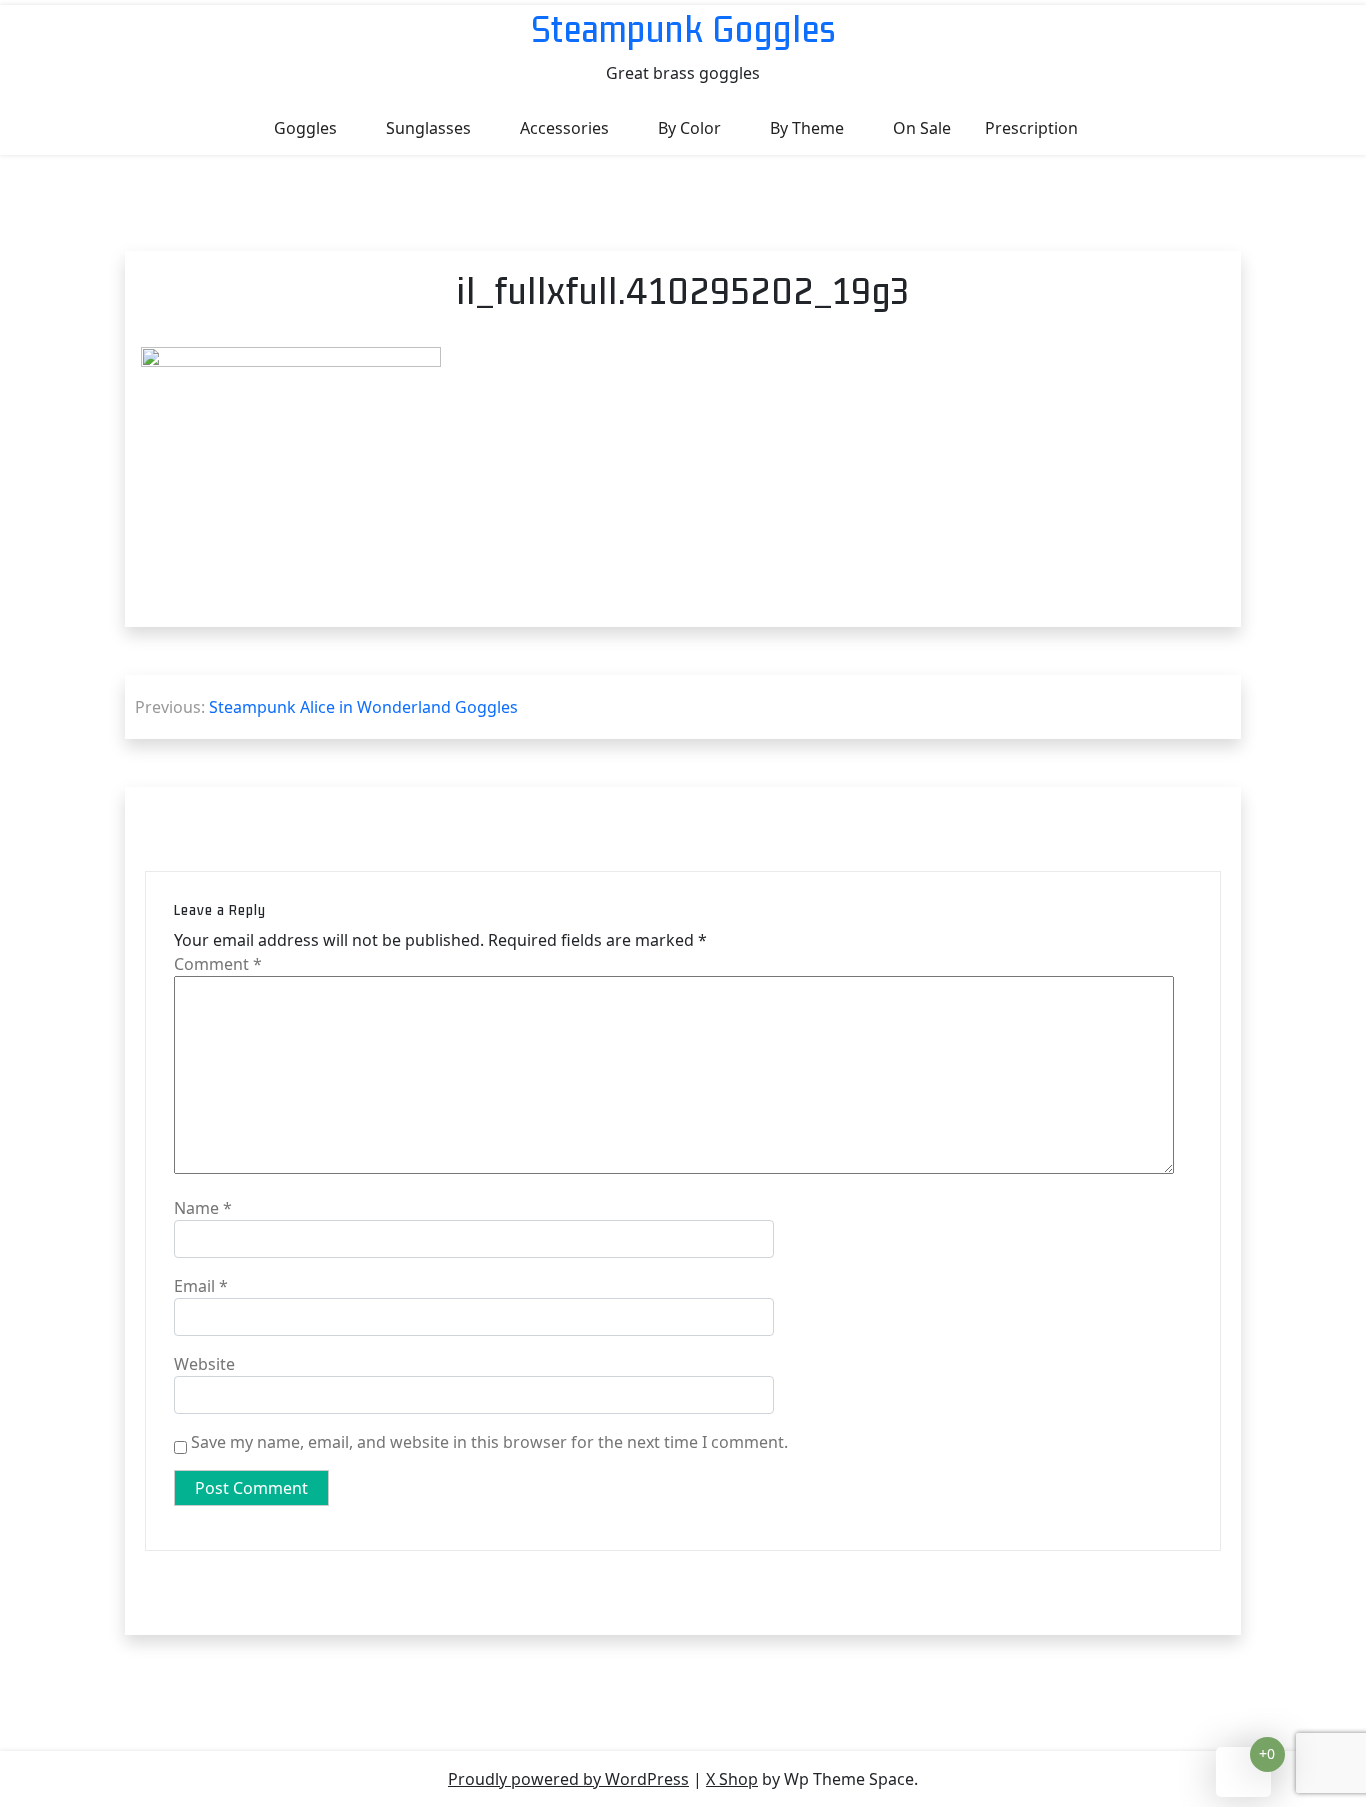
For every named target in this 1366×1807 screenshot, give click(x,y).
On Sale (922, 128)
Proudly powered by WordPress (568, 1779)
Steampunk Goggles (683, 28)
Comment (218, 964)
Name (203, 1208)
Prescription (1031, 128)
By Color (689, 128)
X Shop (732, 1779)
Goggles (305, 128)
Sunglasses (428, 128)
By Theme (807, 128)
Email (201, 1286)
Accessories (564, 128)
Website (204, 1364)
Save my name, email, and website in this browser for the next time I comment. (489, 1442)
